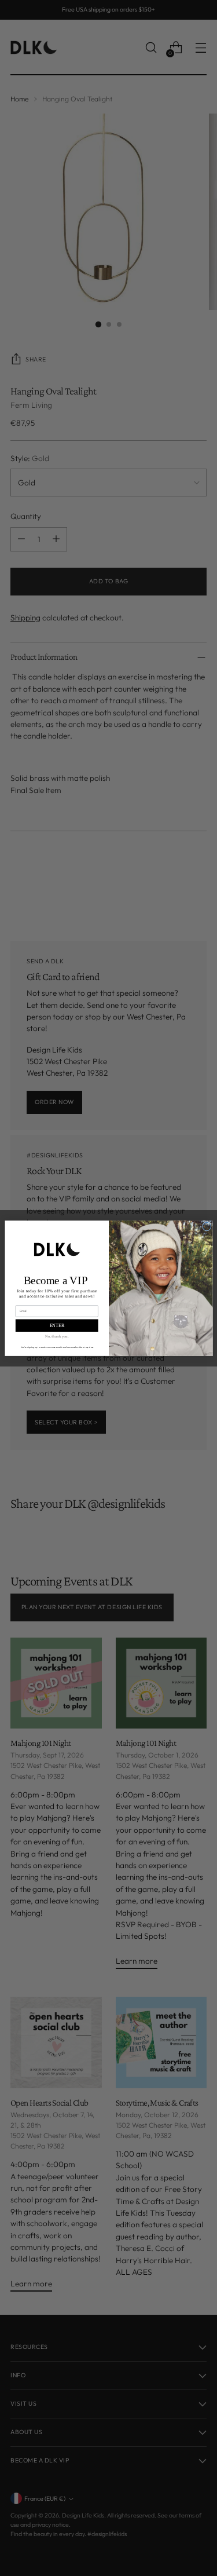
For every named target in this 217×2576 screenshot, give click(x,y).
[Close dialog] (207, 1226)
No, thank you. (57, 1335)
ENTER (56, 1325)
